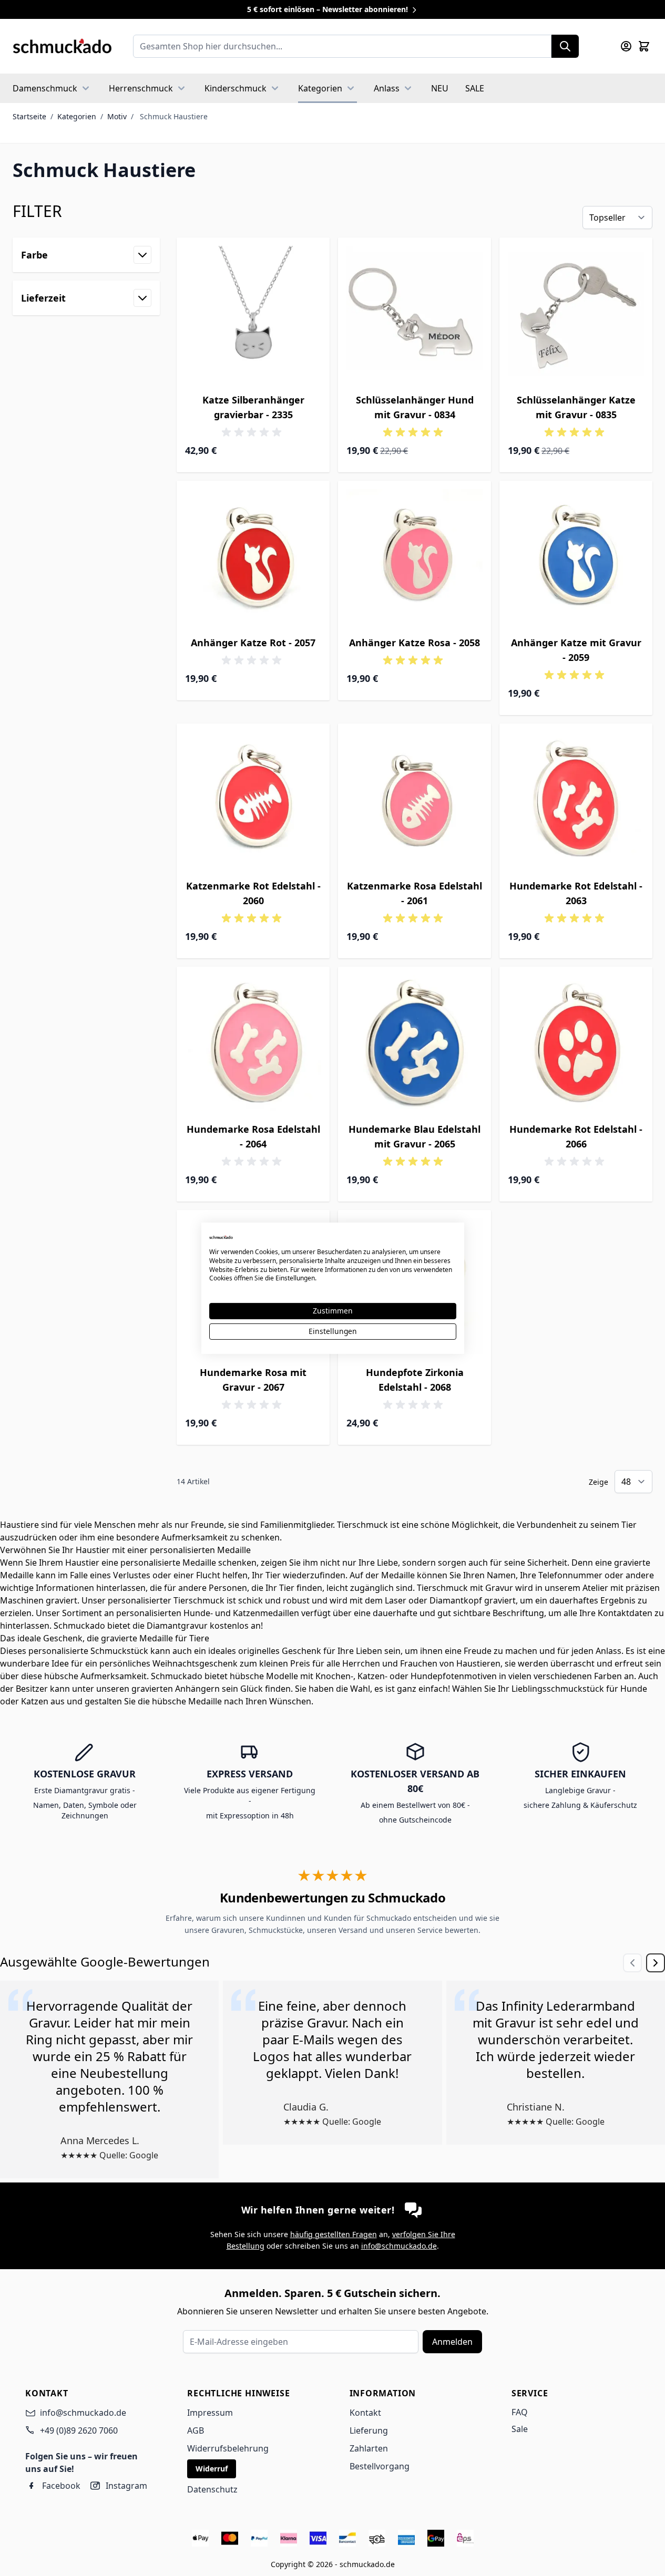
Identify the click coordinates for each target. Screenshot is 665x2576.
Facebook (61, 2486)
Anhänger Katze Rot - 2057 (253, 643)
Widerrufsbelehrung (228, 2448)
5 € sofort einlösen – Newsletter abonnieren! (329, 9)
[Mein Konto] (626, 46)
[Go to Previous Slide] (632, 1963)
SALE (475, 88)
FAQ (520, 2412)
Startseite (29, 116)
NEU (440, 88)
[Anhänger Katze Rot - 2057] (253, 557)
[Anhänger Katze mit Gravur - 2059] (576, 557)
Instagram (126, 2486)
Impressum (210, 2413)
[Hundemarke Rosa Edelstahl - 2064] (253, 1043)
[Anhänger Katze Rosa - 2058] (415, 557)
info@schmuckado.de (399, 2246)
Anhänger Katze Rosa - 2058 (415, 643)
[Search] (565, 46)
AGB (196, 2430)
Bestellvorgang (380, 2466)
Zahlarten (369, 2448)
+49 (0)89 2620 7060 (79, 2430)
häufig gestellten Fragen (334, 2234)
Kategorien (320, 88)
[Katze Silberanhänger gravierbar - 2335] (253, 314)
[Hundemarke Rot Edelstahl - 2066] (576, 1043)
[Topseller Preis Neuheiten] (617, 218)
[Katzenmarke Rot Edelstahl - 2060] (253, 800)
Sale (520, 2429)
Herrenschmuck (141, 88)
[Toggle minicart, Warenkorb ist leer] (644, 46)
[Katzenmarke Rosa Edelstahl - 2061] (415, 800)
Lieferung (369, 2430)
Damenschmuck (45, 88)
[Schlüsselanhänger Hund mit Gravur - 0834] (415, 314)
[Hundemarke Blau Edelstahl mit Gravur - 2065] (415, 1043)
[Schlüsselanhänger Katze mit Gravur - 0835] (576, 314)
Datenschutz (212, 2489)
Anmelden (452, 2342)
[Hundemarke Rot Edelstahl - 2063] (576, 800)
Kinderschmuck (236, 88)
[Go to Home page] (62, 46)
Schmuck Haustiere (174, 116)
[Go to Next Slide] (656, 1963)
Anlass (387, 88)
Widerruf (212, 2469)
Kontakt (365, 2413)
